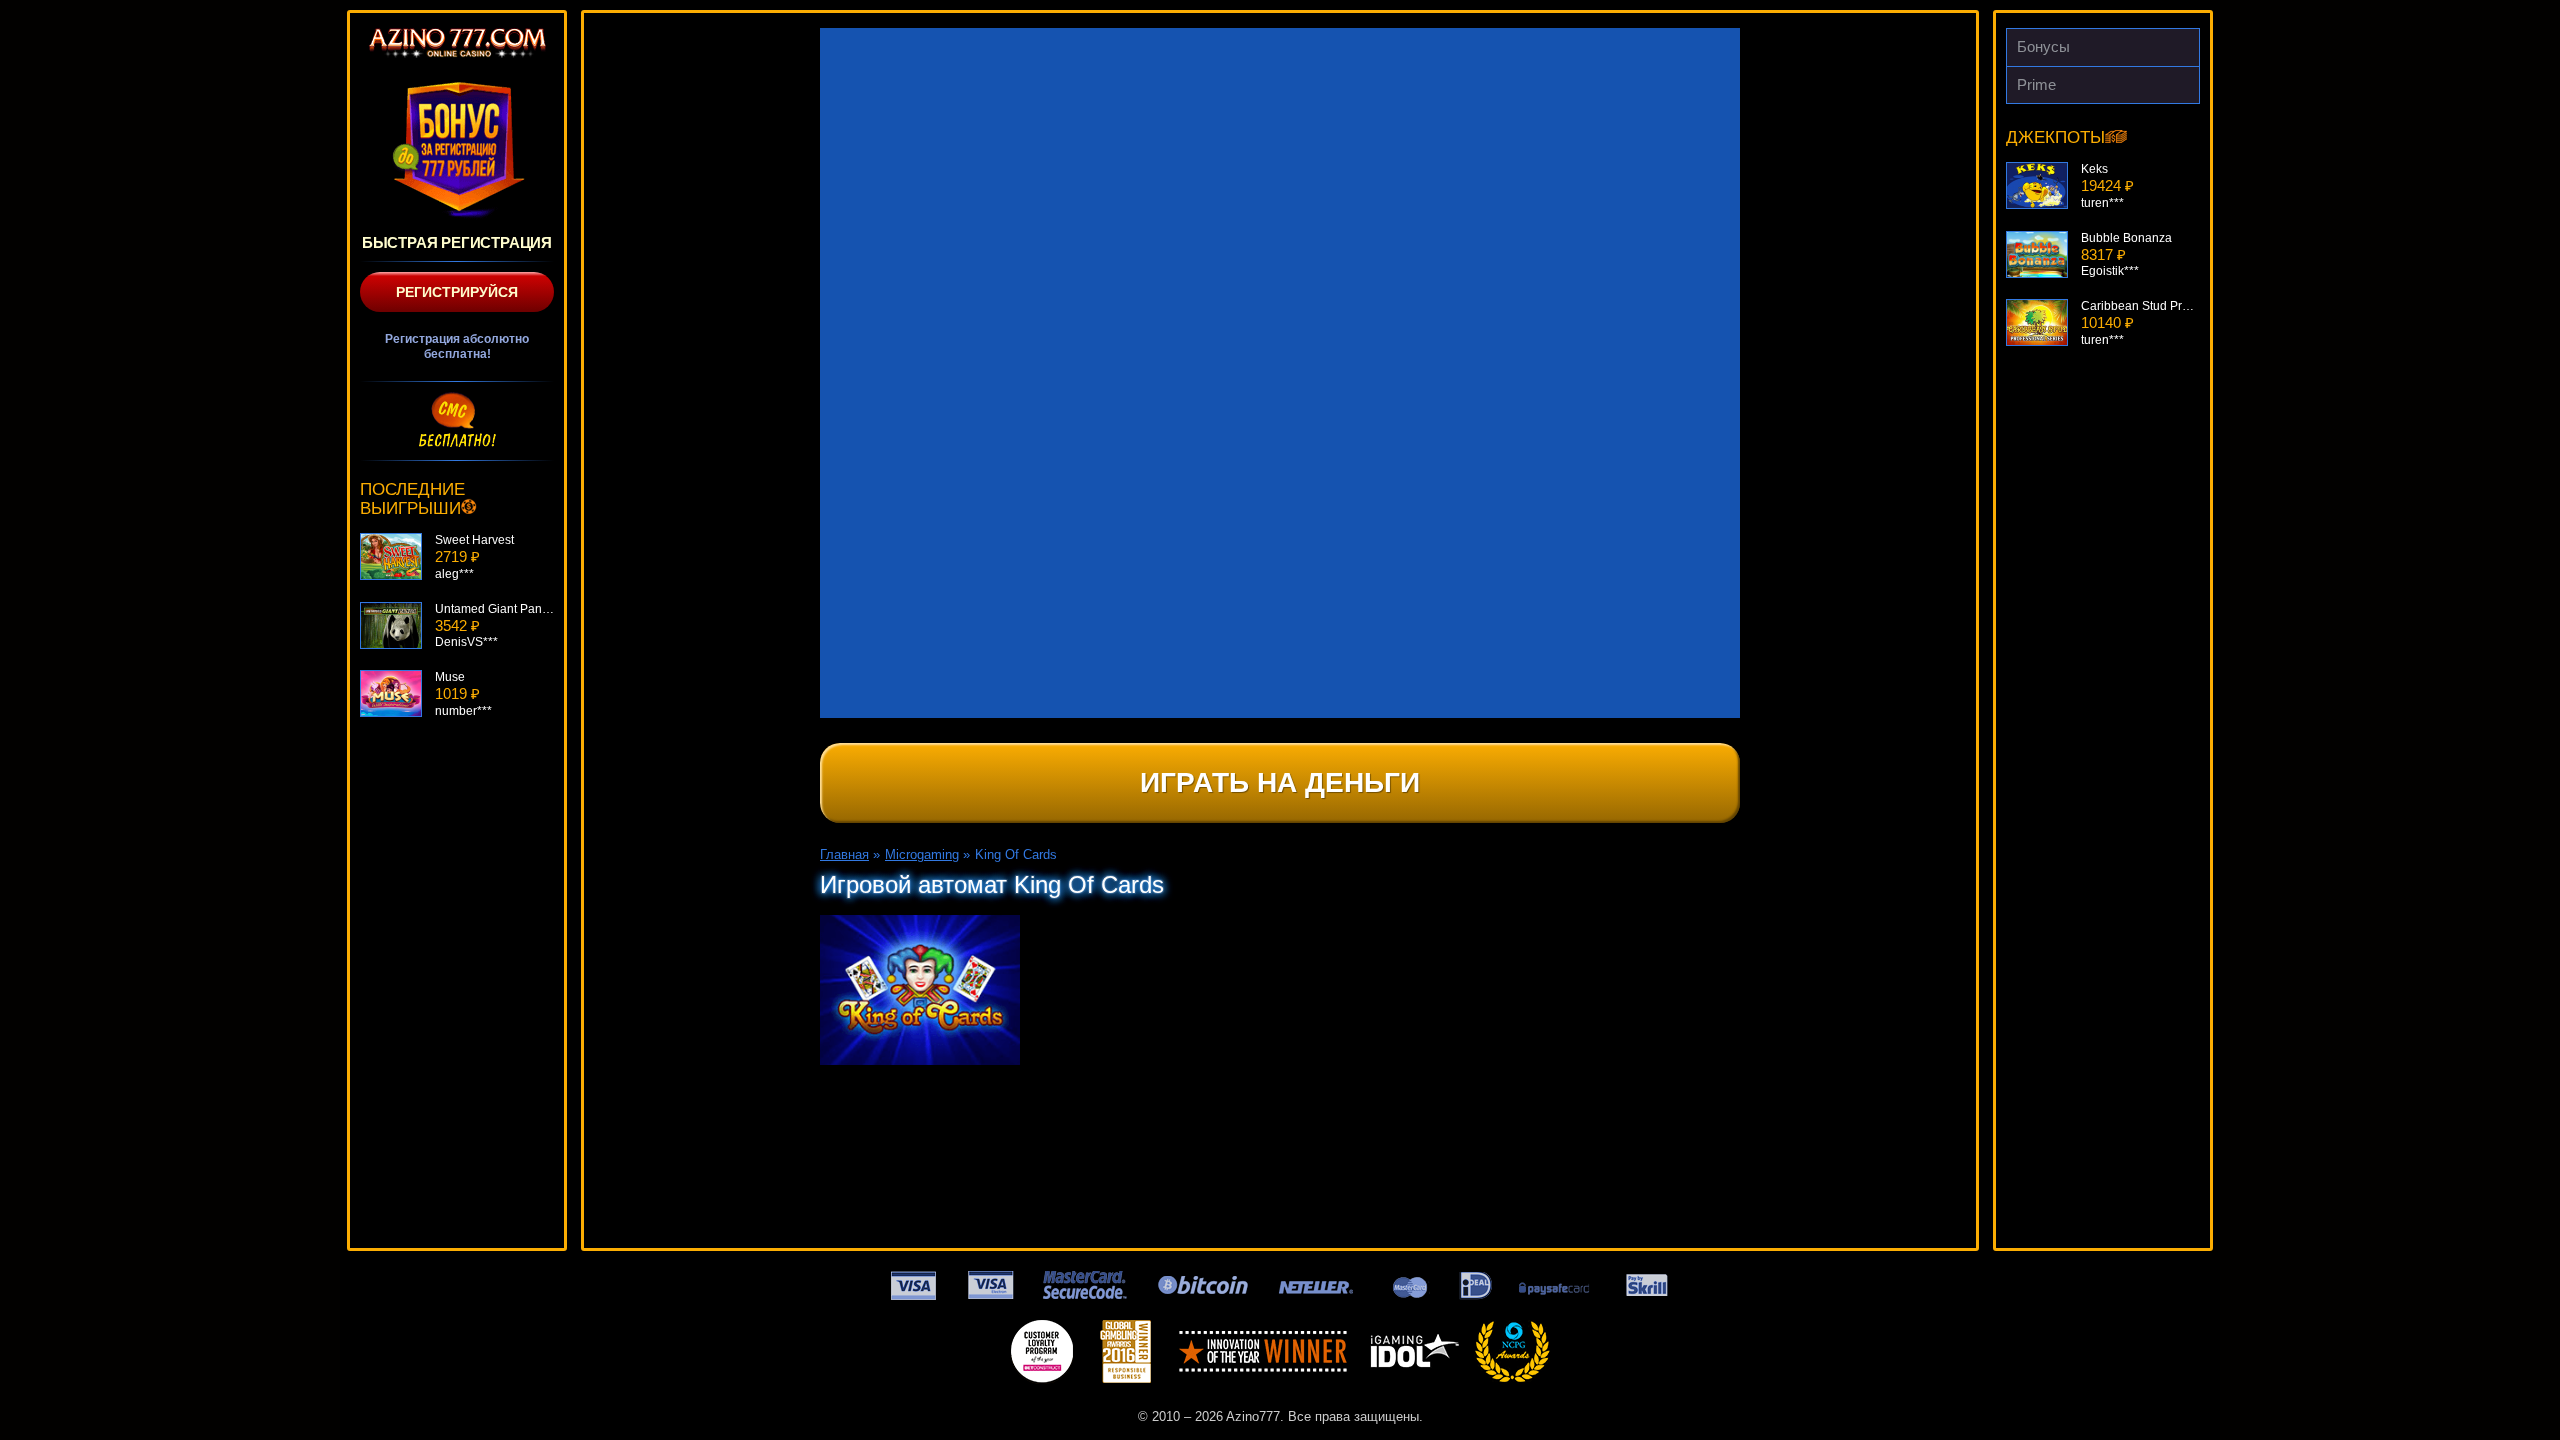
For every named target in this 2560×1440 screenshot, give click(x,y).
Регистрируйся (457, 292)
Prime (2036, 84)
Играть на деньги (1280, 782)
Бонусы (2043, 46)
